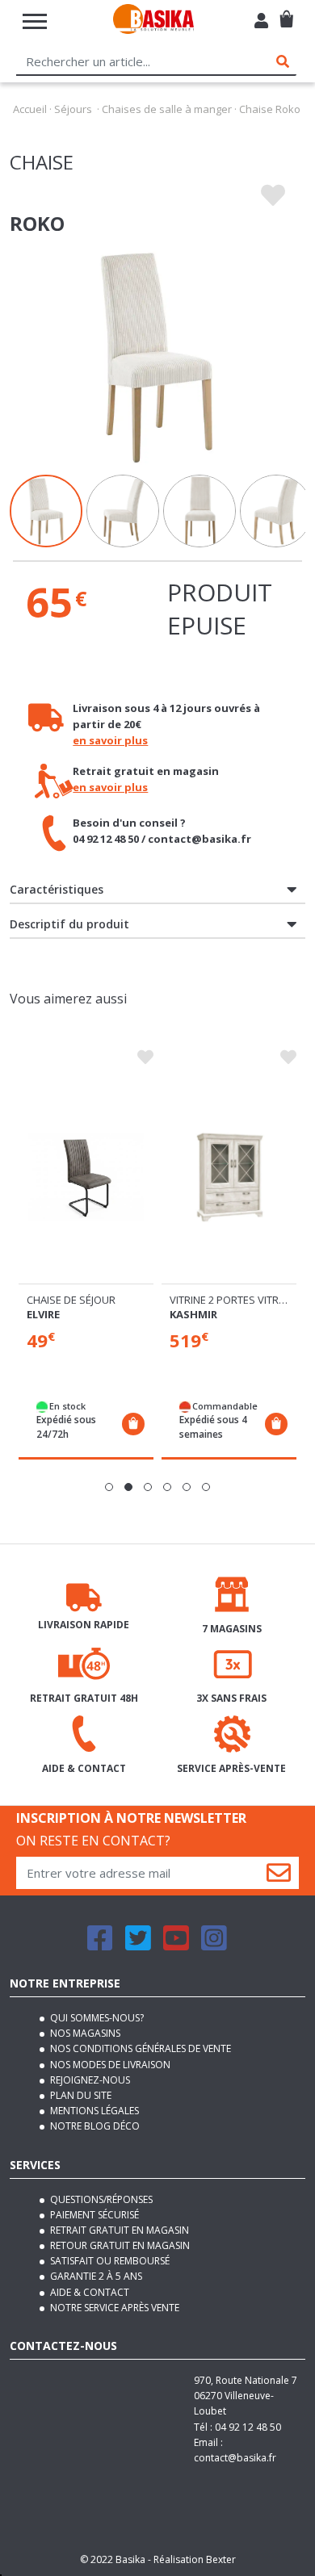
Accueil (30, 109)
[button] (109, 1487)
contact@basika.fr (235, 2458)
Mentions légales (93, 2111)
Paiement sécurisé (93, 2215)
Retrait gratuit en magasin (118, 2230)
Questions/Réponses (100, 2199)
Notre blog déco (94, 2126)
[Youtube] (176, 1945)
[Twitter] (138, 1945)
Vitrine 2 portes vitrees (233, 1300)
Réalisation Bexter (195, 2559)
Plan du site (80, 2095)
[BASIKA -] (153, 21)
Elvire (43, 1314)
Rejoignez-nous (89, 2080)
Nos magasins (84, 2033)
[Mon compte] (261, 23)
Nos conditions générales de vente (139, 2048)
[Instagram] (214, 1945)
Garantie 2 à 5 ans (95, 2276)
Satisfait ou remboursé (109, 2261)
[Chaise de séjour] (86, 1177)
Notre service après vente (113, 2308)
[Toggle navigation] (35, 21)
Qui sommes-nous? (96, 2018)
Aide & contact (88, 2292)
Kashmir (193, 1314)
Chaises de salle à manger (167, 109)
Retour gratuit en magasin (119, 2245)
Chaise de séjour (71, 1300)
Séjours (73, 109)
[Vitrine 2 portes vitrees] (229, 1177)
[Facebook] (100, 1945)
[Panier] (286, 13)
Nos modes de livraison (109, 2065)
